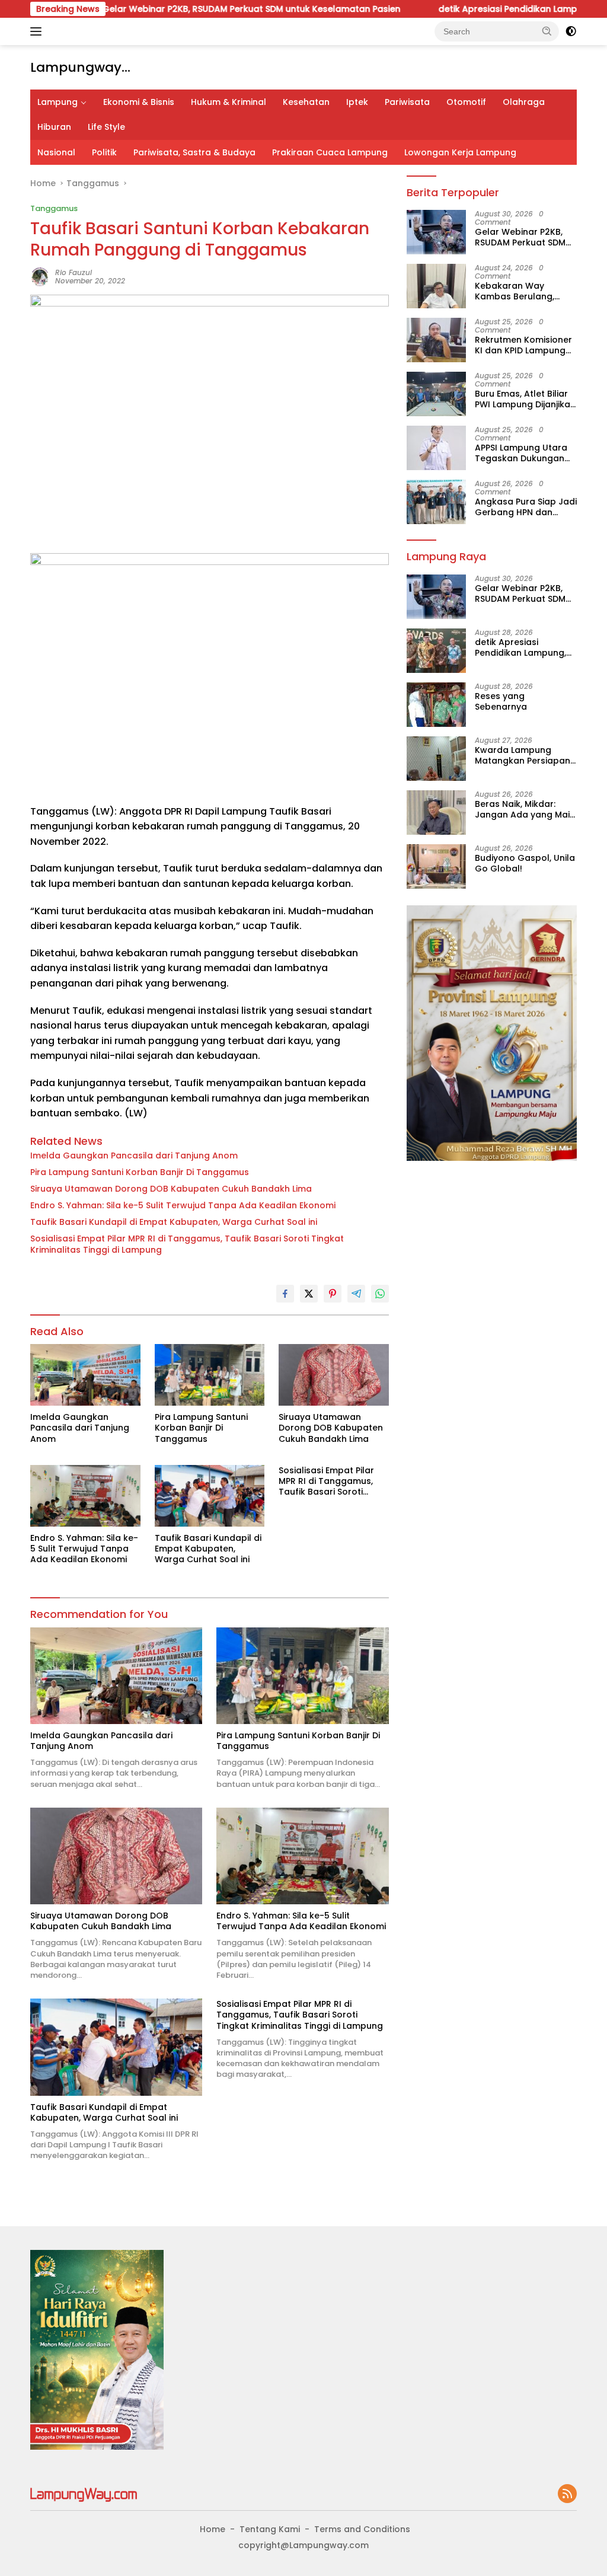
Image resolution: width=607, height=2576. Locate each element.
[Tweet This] (309, 1294)
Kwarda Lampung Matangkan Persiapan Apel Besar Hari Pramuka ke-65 (523, 755)
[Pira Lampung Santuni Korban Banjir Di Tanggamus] (210, 1375)
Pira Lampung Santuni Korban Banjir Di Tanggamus (140, 1172)
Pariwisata (407, 102)
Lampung (57, 102)
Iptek (357, 102)
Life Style (106, 127)
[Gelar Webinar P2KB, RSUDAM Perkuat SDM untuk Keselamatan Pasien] (436, 232)
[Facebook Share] (285, 1294)
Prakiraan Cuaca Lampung (330, 152)
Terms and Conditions (362, 2529)
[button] (547, 31)
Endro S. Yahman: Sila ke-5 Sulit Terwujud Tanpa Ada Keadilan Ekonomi (183, 1205)
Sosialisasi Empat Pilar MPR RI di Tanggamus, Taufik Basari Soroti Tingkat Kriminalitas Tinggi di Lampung (187, 1244)
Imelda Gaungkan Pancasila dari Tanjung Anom (134, 1155)
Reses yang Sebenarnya (501, 701)
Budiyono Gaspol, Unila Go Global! (525, 863)
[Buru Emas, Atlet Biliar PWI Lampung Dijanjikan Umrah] (436, 394)
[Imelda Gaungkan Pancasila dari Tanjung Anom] (85, 1375)
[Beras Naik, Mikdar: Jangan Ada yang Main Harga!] (436, 813)
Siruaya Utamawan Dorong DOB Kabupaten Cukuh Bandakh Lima (171, 1189)
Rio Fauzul (74, 272)
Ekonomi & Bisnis (139, 102)
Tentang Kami (270, 2529)
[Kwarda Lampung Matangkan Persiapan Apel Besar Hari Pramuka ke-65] (436, 759)
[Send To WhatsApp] (380, 1294)
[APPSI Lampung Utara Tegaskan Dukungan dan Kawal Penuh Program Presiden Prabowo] (436, 448)
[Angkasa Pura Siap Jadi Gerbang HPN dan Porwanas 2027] (436, 502)
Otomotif (466, 102)
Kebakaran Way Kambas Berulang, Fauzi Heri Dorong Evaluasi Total (515, 291)
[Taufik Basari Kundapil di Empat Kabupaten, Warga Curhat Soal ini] (210, 1496)
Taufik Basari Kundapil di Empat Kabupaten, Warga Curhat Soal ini (174, 1222)
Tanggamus (54, 208)
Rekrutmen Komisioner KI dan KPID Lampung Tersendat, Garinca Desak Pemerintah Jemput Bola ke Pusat (523, 345)
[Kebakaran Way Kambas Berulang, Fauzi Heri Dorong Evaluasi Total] (436, 286)
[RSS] (567, 2494)
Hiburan (54, 127)
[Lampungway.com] (84, 2494)
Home (213, 2529)
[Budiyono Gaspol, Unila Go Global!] (436, 866)
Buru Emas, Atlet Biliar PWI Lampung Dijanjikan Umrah (525, 399)
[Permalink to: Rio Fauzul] (40, 276)
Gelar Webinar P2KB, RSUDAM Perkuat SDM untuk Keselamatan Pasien (195, 9)
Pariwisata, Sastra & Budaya (194, 152)
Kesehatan (306, 102)
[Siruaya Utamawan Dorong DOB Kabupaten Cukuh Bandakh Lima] (334, 1375)
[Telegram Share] (356, 1294)
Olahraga (524, 102)
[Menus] (38, 31)
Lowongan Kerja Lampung (460, 152)
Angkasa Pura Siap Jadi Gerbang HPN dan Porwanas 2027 (526, 507)
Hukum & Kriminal (229, 102)
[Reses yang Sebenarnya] (436, 705)
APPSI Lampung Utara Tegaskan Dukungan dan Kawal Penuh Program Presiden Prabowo (521, 453)
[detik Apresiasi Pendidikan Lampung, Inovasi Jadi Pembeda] (436, 651)
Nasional (56, 152)
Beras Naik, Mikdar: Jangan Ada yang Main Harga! (525, 809)
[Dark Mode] (571, 31)
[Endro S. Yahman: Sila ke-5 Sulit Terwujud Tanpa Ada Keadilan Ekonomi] (85, 1496)
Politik (104, 152)
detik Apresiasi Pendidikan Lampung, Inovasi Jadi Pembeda (523, 647)
